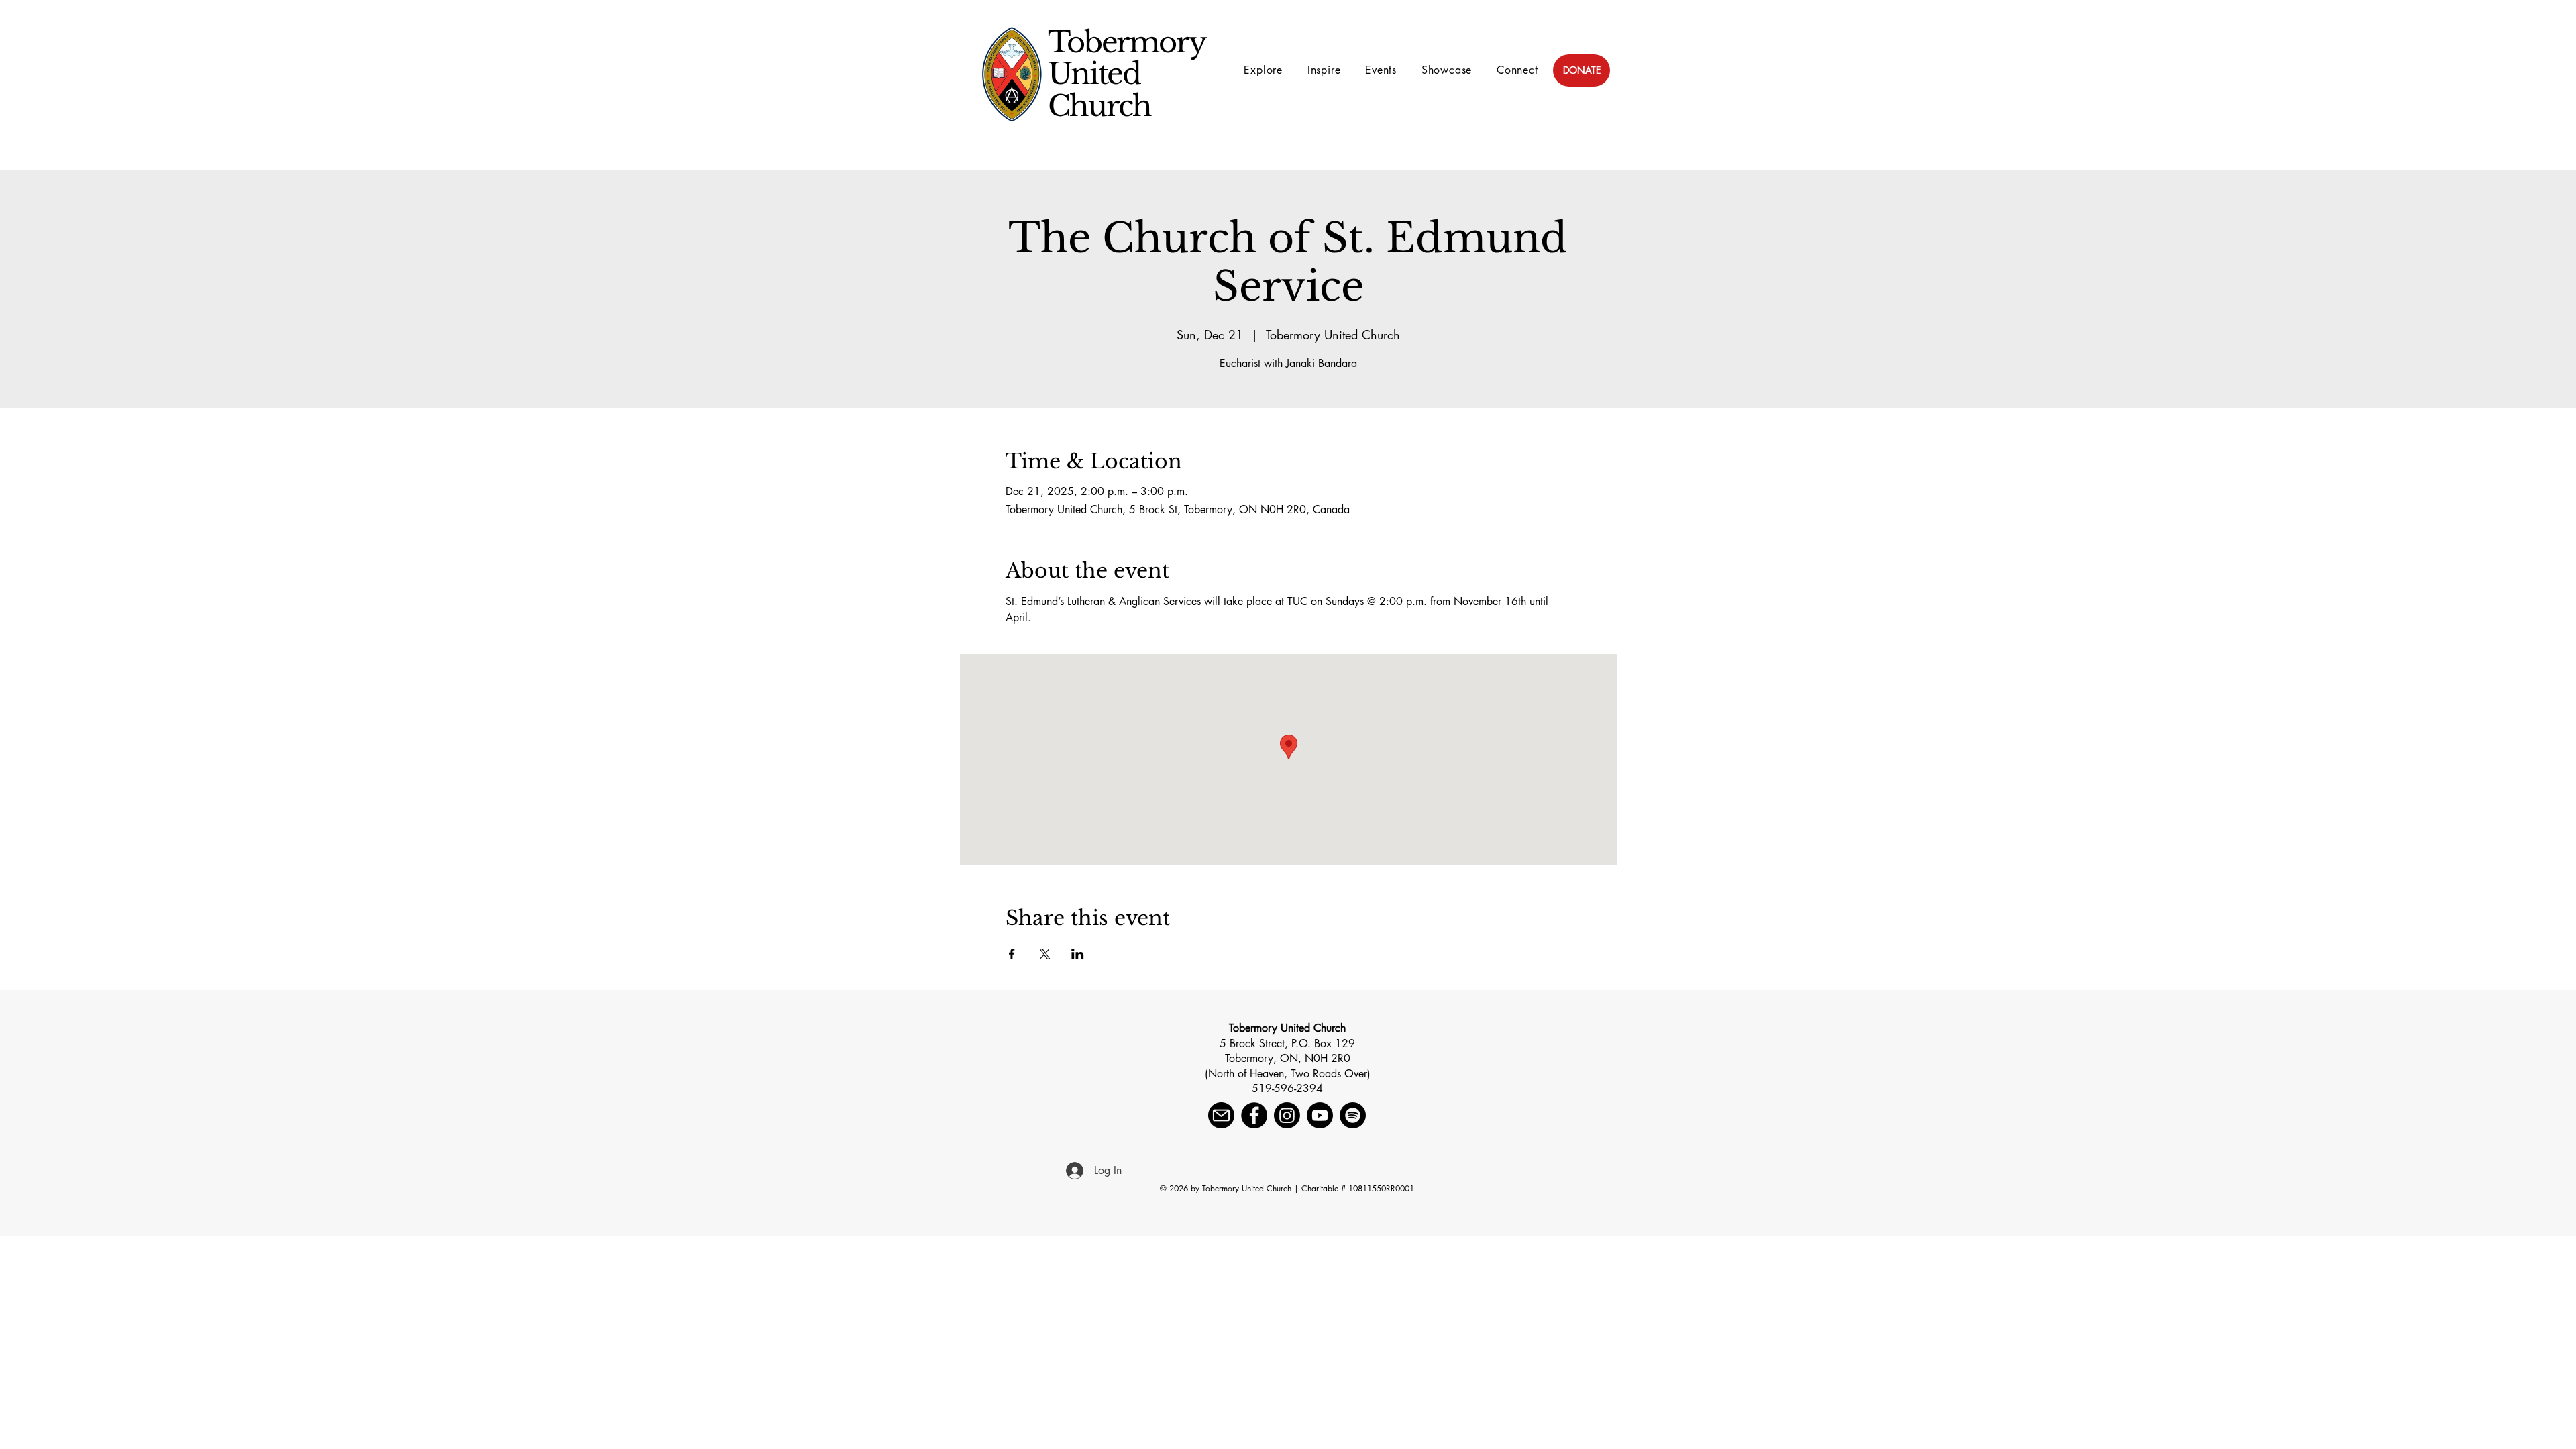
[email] (1221, 1115)
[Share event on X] (1045, 954)
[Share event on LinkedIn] (1078, 954)
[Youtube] (1320, 1115)
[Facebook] (1254, 1115)
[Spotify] (1353, 1115)
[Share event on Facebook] (1012, 954)
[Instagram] (1287, 1115)
